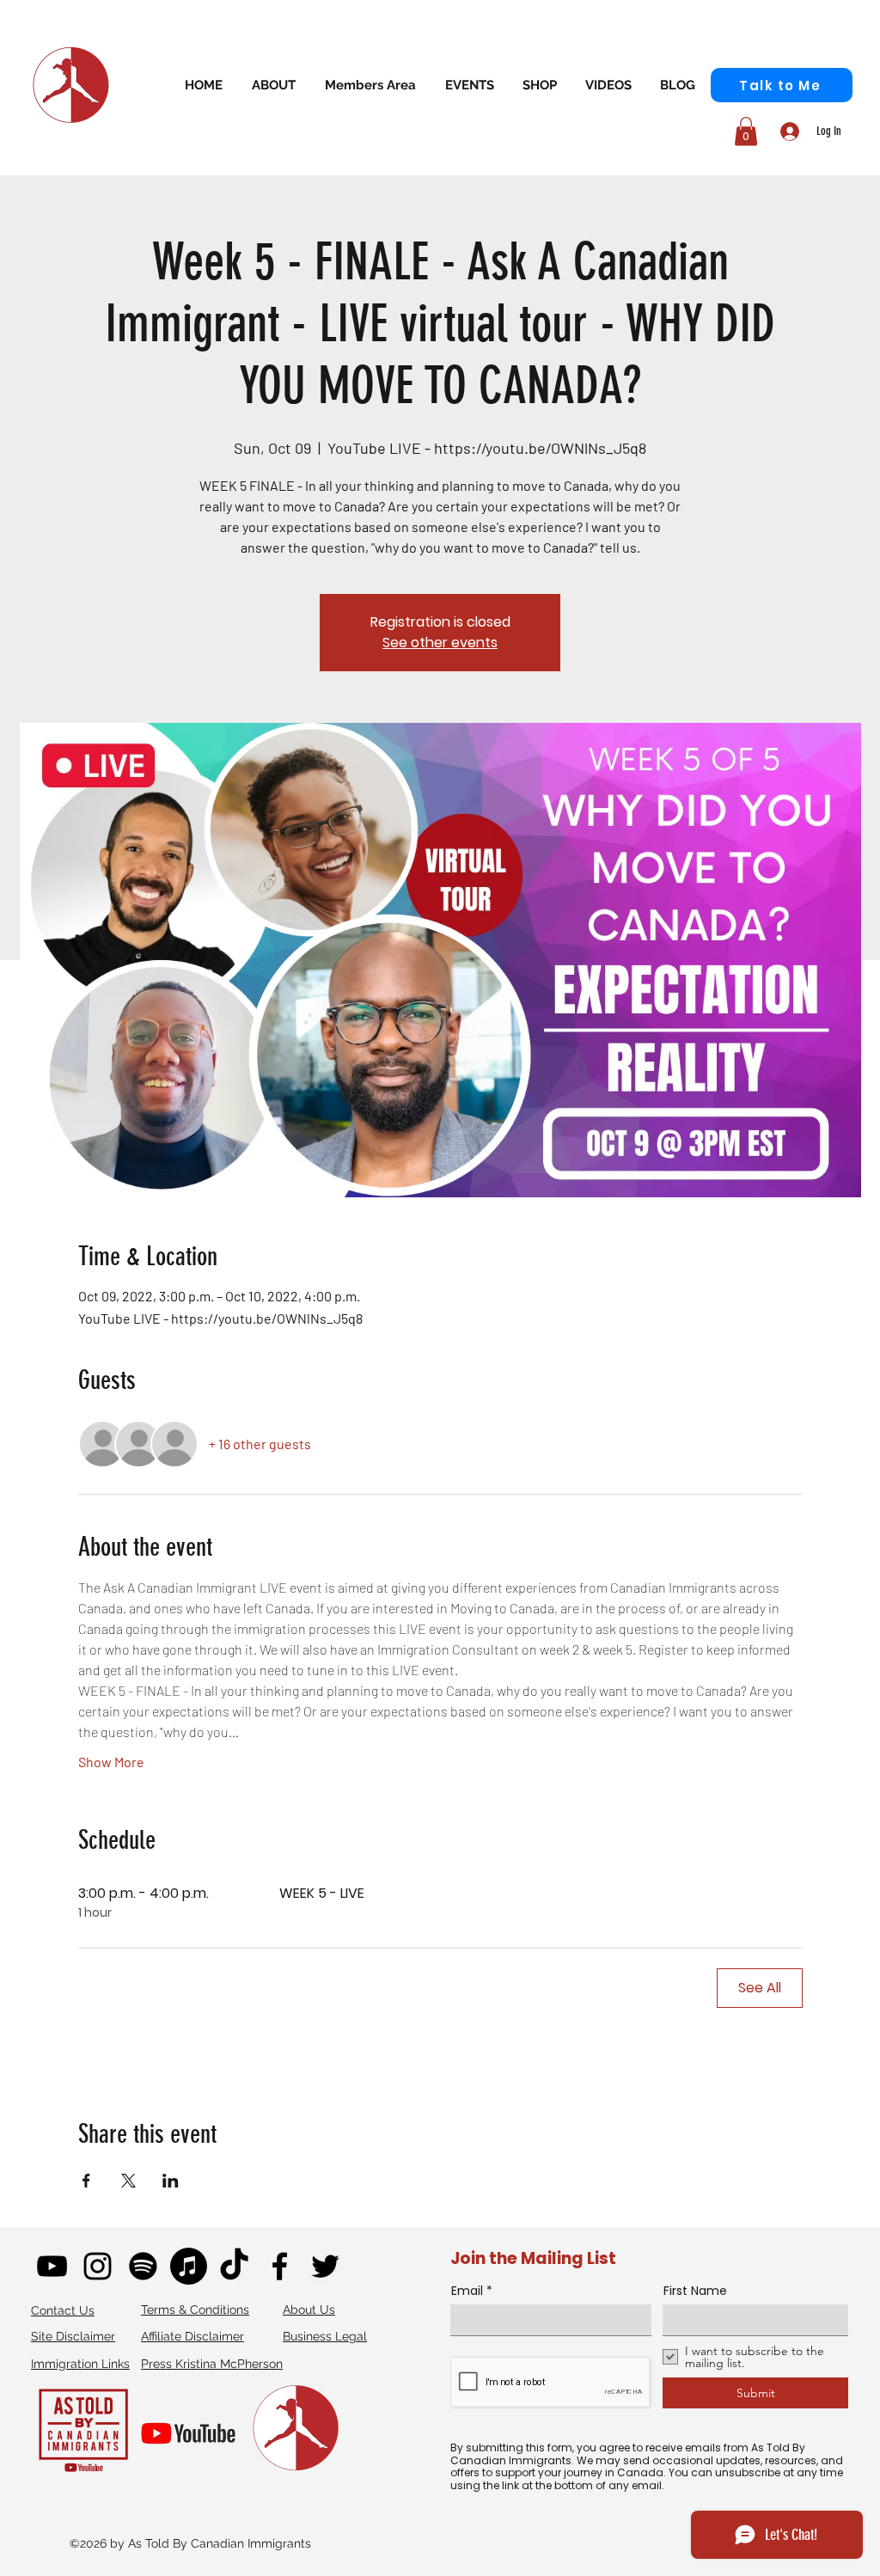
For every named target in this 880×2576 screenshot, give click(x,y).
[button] (370, 85)
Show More (111, 1762)
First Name (695, 2291)
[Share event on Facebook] (86, 2181)
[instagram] (98, 2266)
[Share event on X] (128, 2181)
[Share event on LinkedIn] (171, 2181)
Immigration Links (80, 2364)
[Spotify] (143, 2266)
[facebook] (280, 2266)
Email (467, 2291)
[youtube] (52, 2266)
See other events (440, 642)
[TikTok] (234, 2266)
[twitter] (325, 2266)
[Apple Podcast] (189, 2266)
